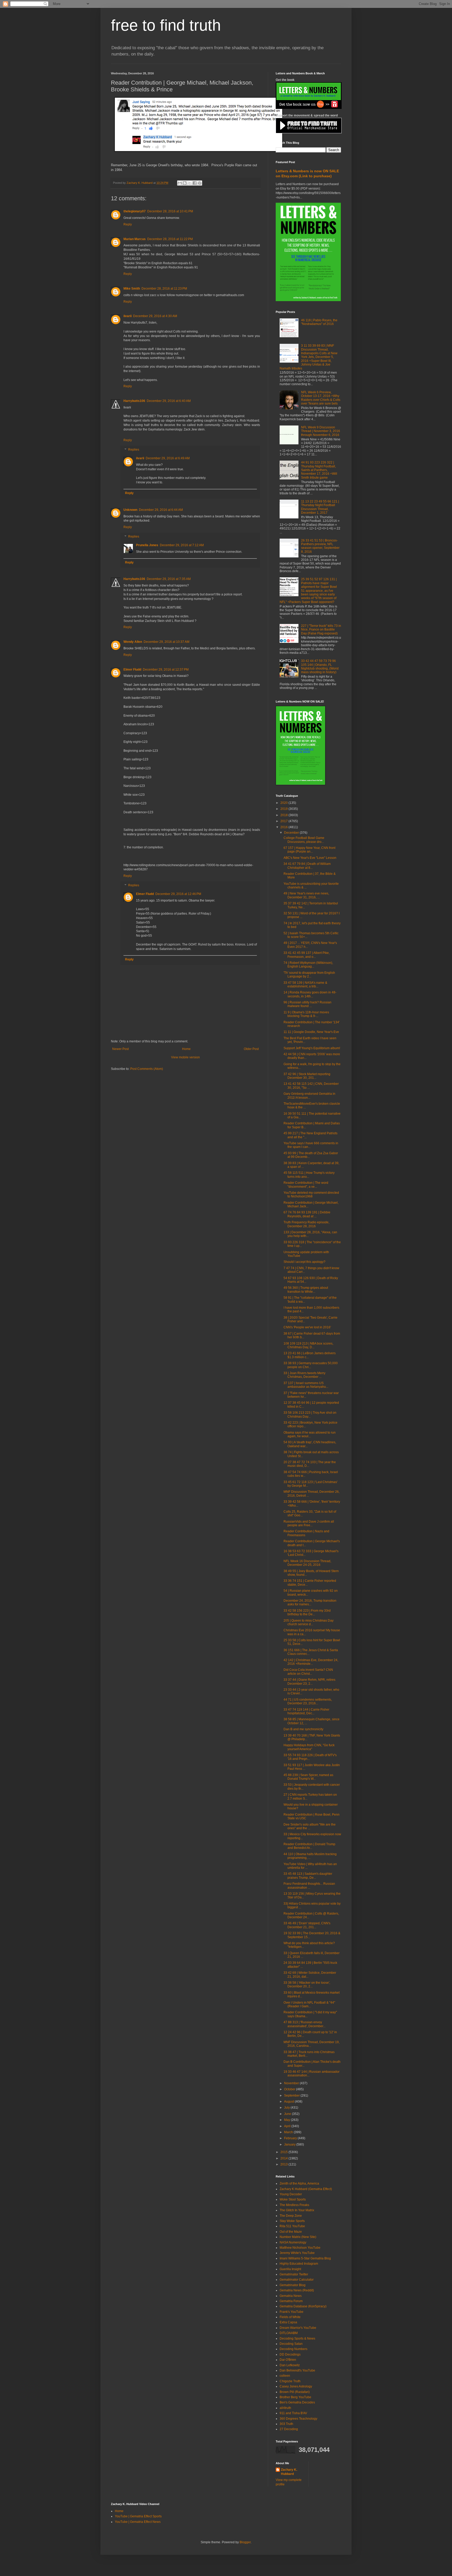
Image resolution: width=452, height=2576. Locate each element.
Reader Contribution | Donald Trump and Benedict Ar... (309, 1846)
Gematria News (291, 2296)
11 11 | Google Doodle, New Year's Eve (311, 1032)
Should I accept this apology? (304, 1262)
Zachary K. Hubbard (289, 2472)
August (289, 2102)
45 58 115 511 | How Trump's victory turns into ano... (309, 1175)
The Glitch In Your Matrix (297, 2210)
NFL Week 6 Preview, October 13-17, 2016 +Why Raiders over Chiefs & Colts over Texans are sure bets (321, 398)
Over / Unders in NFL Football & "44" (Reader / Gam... (309, 2004)
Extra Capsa (288, 2322)
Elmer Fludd (132, 670)
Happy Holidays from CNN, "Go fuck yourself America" (309, 1747)
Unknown (130, 510)
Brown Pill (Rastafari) (295, 2392)
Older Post (251, 1049)
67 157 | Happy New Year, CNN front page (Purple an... (309, 850)
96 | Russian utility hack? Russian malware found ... (307, 1004)
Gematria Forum (291, 2301)
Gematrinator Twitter (294, 2274)
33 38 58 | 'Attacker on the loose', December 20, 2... (307, 1984)
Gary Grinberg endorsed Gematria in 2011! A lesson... (309, 1096)
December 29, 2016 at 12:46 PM (178, 894)
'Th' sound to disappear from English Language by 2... (309, 975)
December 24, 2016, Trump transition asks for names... (310, 1602)
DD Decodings (290, 2354)
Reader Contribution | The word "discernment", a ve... (306, 1185)
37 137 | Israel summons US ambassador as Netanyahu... (306, 1385)
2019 (284, 809)
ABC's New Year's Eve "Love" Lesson (310, 858)
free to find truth (166, 25)
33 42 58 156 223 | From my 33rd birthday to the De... (307, 1612)
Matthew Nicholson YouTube (300, 2248)
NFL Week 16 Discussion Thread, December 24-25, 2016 (307, 1563)
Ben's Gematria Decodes (297, 2402)
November (292, 2083)
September (292, 2096)
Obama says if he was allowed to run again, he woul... (310, 1434)
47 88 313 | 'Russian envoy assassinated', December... (304, 2024)
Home (186, 1049)
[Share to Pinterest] (200, 183)
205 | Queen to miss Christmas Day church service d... (309, 1622)
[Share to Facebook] (195, 183)
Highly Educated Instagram (299, 2264)
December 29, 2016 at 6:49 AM (168, 458)
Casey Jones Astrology (296, 2386)
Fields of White (290, 2317)
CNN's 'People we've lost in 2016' (307, 1327)
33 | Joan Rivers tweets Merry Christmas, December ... (304, 1375)
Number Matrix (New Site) (298, 2237)
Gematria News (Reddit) (297, 2290)
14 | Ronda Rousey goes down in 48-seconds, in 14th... (310, 994)
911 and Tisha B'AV (293, 2413)
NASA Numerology (293, 2242)
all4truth (285, 2408)
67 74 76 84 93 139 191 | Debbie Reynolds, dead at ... (307, 1214)
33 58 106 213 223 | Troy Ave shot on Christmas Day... (310, 1414)
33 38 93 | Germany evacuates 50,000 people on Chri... (311, 1365)
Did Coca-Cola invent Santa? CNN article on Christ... (308, 1672)
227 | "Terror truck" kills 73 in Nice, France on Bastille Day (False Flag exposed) (321, 630)
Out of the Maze (291, 2232)
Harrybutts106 (134, 401)
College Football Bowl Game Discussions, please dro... (304, 840)
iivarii (128, 316)
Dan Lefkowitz (290, 2365)
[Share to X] (190, 183)
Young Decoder (291, 2194)
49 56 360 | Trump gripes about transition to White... (306, 1290)
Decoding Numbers (293, 2349)
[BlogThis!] (185, 183)
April (288, 2126)
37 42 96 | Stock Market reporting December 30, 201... (307, 1076)
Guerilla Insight (290, 2269)
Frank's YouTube (292, 2312)
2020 (284, 803)
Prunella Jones (147, 545)
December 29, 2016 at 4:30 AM (155, 316)
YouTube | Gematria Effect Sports (138, 2516)
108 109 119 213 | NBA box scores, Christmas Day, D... (308, 1345)
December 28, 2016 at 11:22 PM (170, 239)
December (292, 833)
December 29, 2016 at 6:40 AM (169, 401)
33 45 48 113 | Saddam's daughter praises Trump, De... (308, 1876)
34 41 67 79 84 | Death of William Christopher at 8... (307, 866)
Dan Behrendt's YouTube (297, 2370)
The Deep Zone (291, 2216)
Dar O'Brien (288, 2360)
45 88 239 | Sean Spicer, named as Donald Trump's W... (308, 1777)
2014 (284, 2158)
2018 (284, 815)
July (287, 2108)
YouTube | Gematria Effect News (138, 2522)
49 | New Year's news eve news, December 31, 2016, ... (306, 895)
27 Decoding (289, 2429)
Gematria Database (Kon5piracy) (303, 2306)
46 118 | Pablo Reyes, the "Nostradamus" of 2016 (319, 322)
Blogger (245, 2542)
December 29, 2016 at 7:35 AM (169, 579)
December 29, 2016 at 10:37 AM (166, 642)
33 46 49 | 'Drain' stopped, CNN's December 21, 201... (307, 1925)
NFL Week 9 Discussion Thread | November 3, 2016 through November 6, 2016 (321, 431)
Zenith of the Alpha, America (299, 2183)
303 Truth (286, 2424)
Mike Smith (132, 289)
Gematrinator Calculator (297, 2280)
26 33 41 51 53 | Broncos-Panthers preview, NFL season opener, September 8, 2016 (320, 546)
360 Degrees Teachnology (298, 2419)
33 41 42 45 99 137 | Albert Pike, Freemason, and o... (307, 955)
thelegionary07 (135, 211)
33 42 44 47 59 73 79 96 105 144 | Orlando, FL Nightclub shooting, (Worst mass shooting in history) (320, 667)
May (287, 2120)
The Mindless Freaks (294, 2205)
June (288, 2114)
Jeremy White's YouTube (297, 2253)
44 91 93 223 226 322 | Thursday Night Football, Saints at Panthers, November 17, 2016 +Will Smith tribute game (319, 470)
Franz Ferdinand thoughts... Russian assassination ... (309, 1886)
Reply (128, 224)
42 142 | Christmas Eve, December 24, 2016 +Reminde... (311, 1662)
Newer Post (120, 1049)
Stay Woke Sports (292, 2221)
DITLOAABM (289, 2333)
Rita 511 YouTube (292, 2226)
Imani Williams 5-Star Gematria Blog (305, 2258)
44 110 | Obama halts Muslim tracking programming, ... (310, 1856)
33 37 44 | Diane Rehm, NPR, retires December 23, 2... (309, 1682)
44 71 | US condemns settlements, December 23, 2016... (308, 1701)
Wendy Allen (133, 642)
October (290, 2089)
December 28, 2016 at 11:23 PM (164, 289)
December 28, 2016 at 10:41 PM (170, 211)
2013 (284, 2164)
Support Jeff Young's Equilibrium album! (312, 1048)
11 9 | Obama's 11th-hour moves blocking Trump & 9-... (306, 1014)
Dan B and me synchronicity (303, 1729)
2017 (284, 821)
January (290, 2144)
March (289, 2132)
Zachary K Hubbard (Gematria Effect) (306, 2189)
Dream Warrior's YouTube (298, 2328)
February (291, 2138)
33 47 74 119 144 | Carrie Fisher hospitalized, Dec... (306, 1711)
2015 (284, 2152)
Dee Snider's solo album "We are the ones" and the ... (310, 1826)
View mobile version (185, 1057)
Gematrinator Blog (293, 2285)
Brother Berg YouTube (295, 2397)
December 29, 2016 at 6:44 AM (161, 510)
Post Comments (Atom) (147, 1069)
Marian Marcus (135, 239)
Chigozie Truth (290, 2381)
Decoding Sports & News (297, 2339)
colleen (285, 2376)
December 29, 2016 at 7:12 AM (182, 545)
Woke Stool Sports (293, 2199)
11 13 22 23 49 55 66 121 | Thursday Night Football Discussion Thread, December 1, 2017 (320, 507)
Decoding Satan (291, 2344)
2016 (284, 827)
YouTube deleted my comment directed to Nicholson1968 (311, 1195)
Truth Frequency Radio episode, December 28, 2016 (306, 1224)
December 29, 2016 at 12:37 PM (166, 670)
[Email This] (180, 183)
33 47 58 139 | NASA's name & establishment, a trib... (305, 985)
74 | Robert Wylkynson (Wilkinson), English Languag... (308, 965)
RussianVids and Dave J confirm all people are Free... (309, 1523)
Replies (134, 450)
